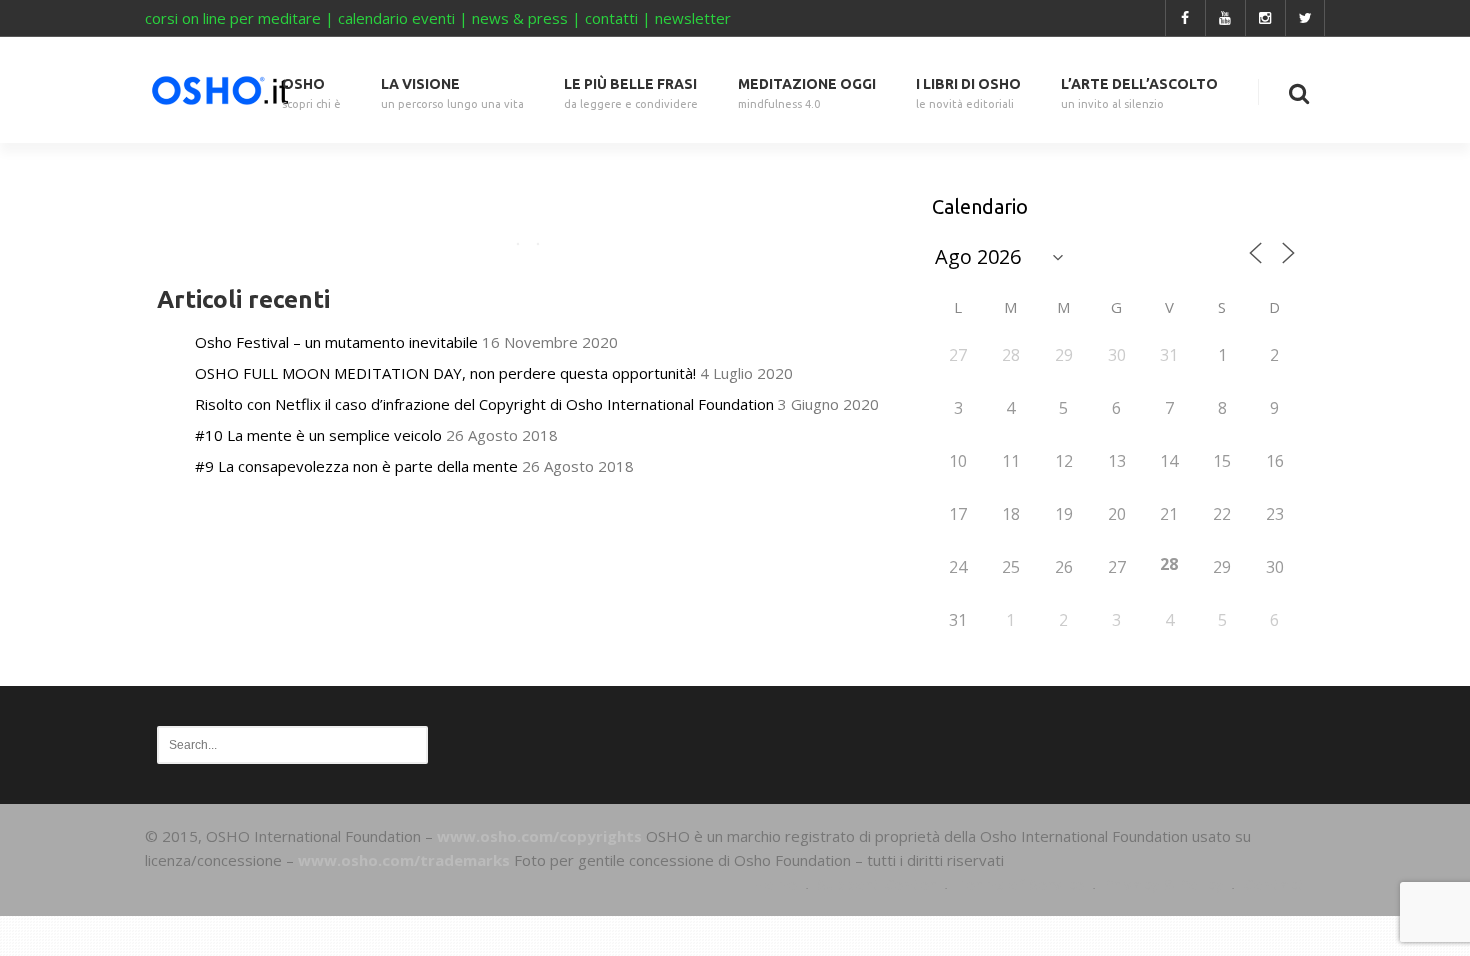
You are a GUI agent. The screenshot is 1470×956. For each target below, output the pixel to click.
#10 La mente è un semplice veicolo (318, 435)
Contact (1274, 884)
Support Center (876, 884)
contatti (611, 18)
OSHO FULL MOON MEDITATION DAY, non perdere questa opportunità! (445, 373)
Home (775, 884)
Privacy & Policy (1163, 884)
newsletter (693, 18)
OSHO (311, 93)
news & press (520, 18)
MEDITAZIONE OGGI (807, 93)
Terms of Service (1020, 884)
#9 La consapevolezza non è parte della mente (356, 466)
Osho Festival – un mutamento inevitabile (336, 342)
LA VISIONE (452, 93)
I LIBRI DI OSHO (968, 93)
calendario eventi (396, 18)
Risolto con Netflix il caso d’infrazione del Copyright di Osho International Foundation (484, 404)
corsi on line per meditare (233, 18)
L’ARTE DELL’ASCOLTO (1139, 93)
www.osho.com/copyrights (539, 836)
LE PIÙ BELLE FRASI (631, 93)
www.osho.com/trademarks (404, 860)
